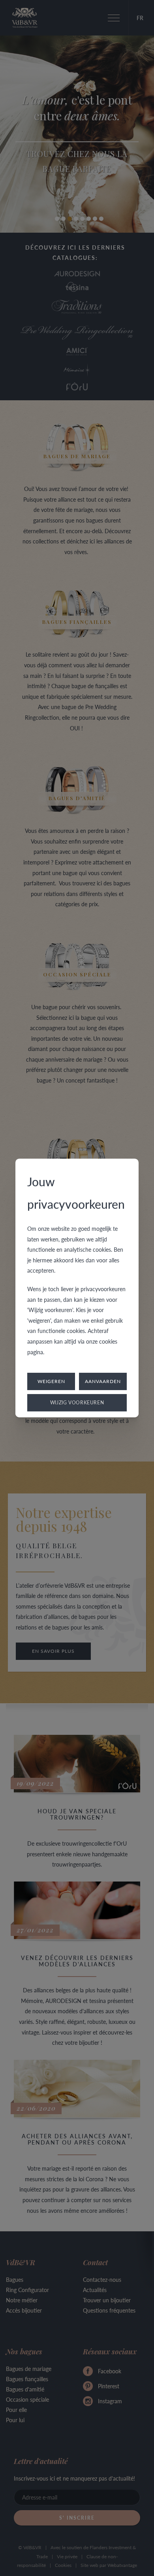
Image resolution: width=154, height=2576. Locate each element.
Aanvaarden (103, 1381)
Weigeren (51, 1381)
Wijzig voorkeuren (77, 1403)
